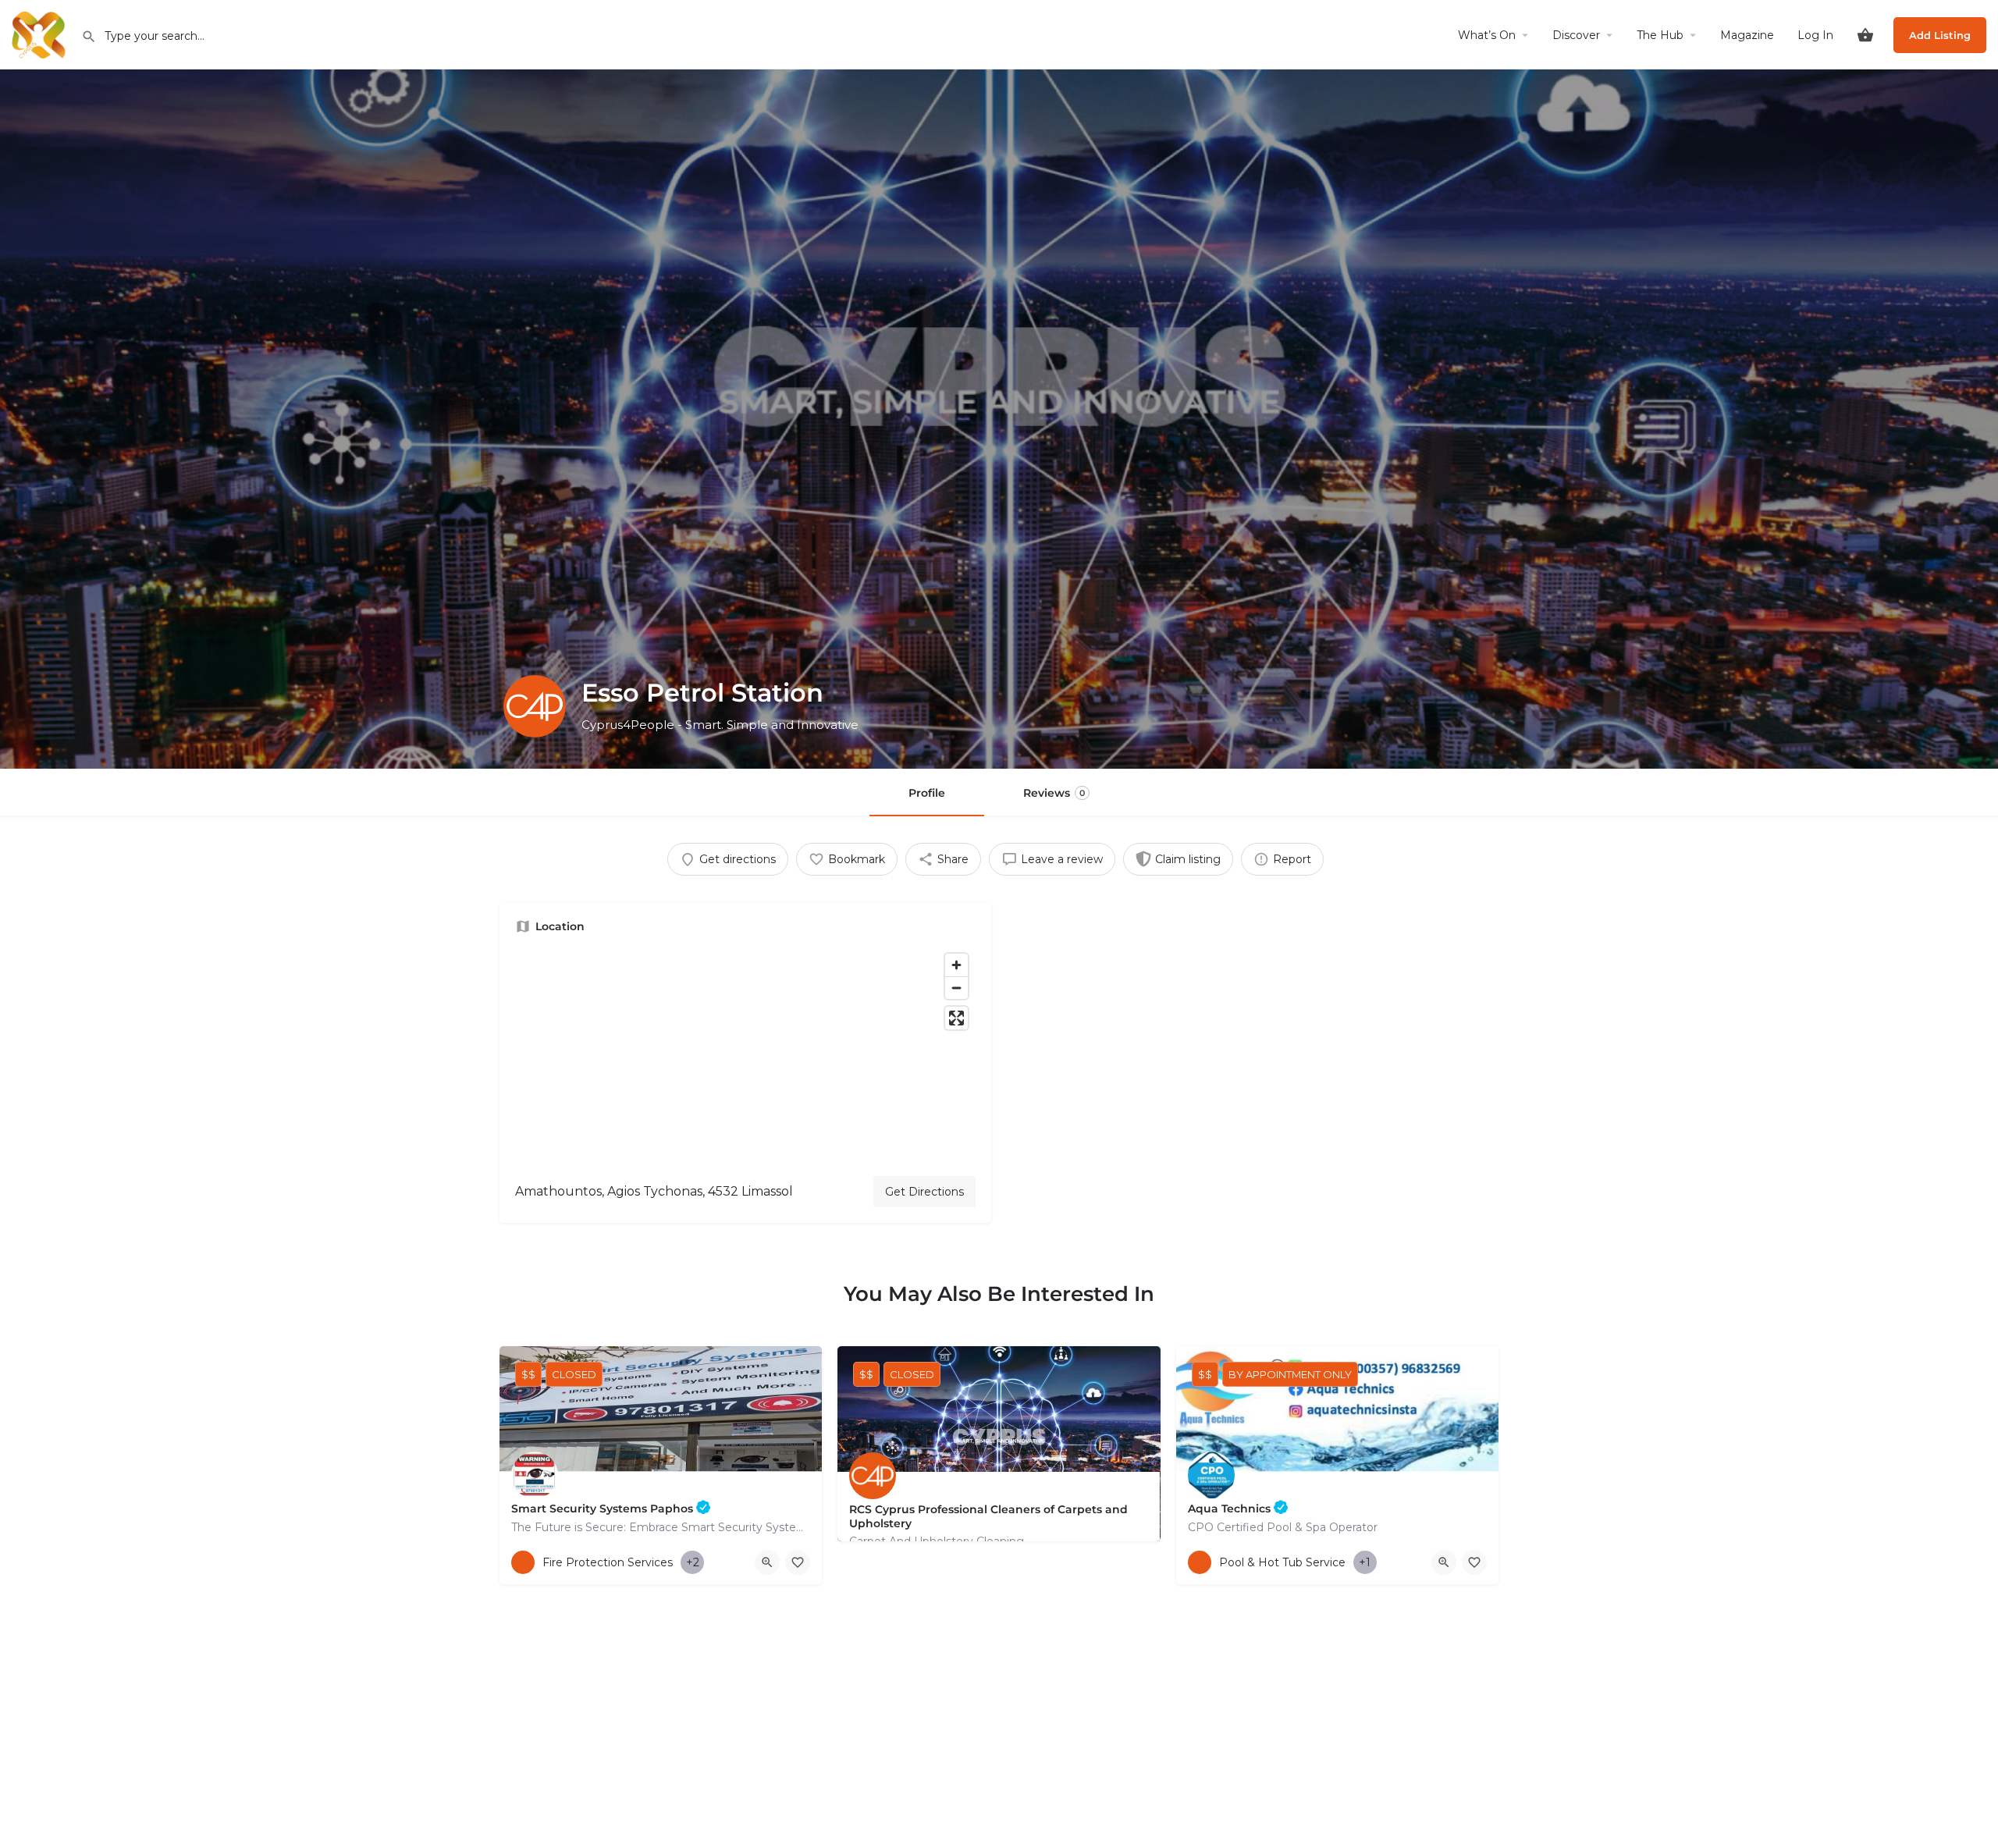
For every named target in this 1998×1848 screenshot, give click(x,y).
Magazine (1747, 35)
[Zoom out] (956, 988)
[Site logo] (41, 34)
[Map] (745, 1055)
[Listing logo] (535, 706)
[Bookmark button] (798, 1562)
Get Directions (924, 1192)
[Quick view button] (767, 1562)
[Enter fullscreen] (956, 1018)
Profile (927, 793)
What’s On (1487, 35)
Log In (1815, 35)
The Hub (1660, 35)
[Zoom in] (956, 965)
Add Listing (1940, 35)
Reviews (1054, 793)
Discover (1576, 35)
